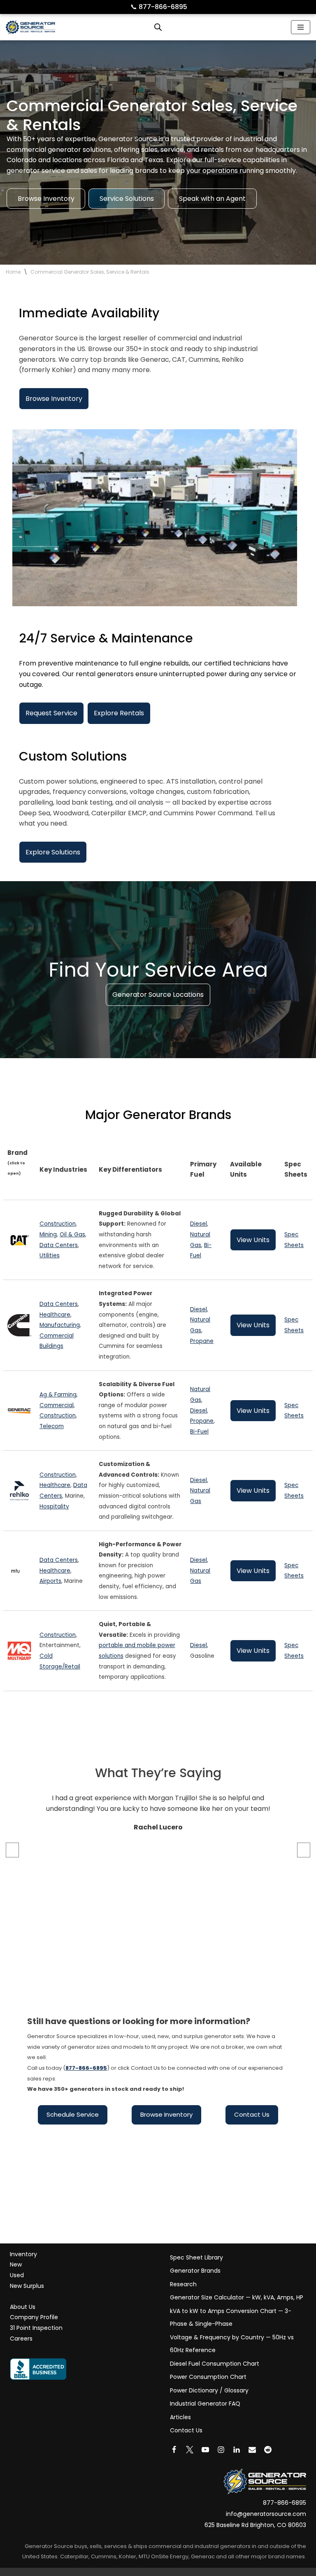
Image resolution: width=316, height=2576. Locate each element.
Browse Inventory (46, 199)
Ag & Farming (58, 1395)
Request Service (51, 713)
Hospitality (54, 1507)
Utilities (50, 1255)
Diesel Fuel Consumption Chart (215, 2364)
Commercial (57, 1405)
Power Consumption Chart (208, 2377)
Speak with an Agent (212, 199)
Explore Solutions (53, 852)
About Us (23, 2307)
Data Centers (59, 1245)
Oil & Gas (72, 1234)
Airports (50, 1581)
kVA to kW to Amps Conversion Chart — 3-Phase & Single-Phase (231, 2318)
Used (17, 2275)
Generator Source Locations (158, 995)
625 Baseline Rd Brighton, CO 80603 (255, 2525)
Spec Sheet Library (196, 2257)
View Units (253, 1240)
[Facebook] (174, 2450)
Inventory (23, 2254)
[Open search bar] (158, 27)
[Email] (252, 2450)
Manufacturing (60, 1325)
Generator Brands (195, 2271)
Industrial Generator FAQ (205, 2404)
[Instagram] (221, 2450)
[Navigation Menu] (301, 27)
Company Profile (34, 2317)
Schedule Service (73, 2114)
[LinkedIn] (237, 2450)
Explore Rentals (119, 713)
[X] (190, 2450)
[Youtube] (205, 2450)
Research (183, 2284)
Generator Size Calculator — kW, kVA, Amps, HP (237, 2297)
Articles (180, 2417)
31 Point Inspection (36, 2328)
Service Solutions (127, 199)
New (16, 2264)
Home (13, 272)
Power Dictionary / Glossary (209, 2390)
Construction (58, 1224)
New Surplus (27, 2286)
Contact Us (252, 2114)
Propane (202, 1341)
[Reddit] (268, 2450)
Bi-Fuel (199, 1432)
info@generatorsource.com (266, 2514)
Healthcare (55, 1315)
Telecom (52, 1426)
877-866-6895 (159, 7)
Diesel (199, 1224)
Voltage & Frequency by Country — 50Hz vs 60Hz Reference (232, 2344)
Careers (21, 2339)
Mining (48, 1234)
